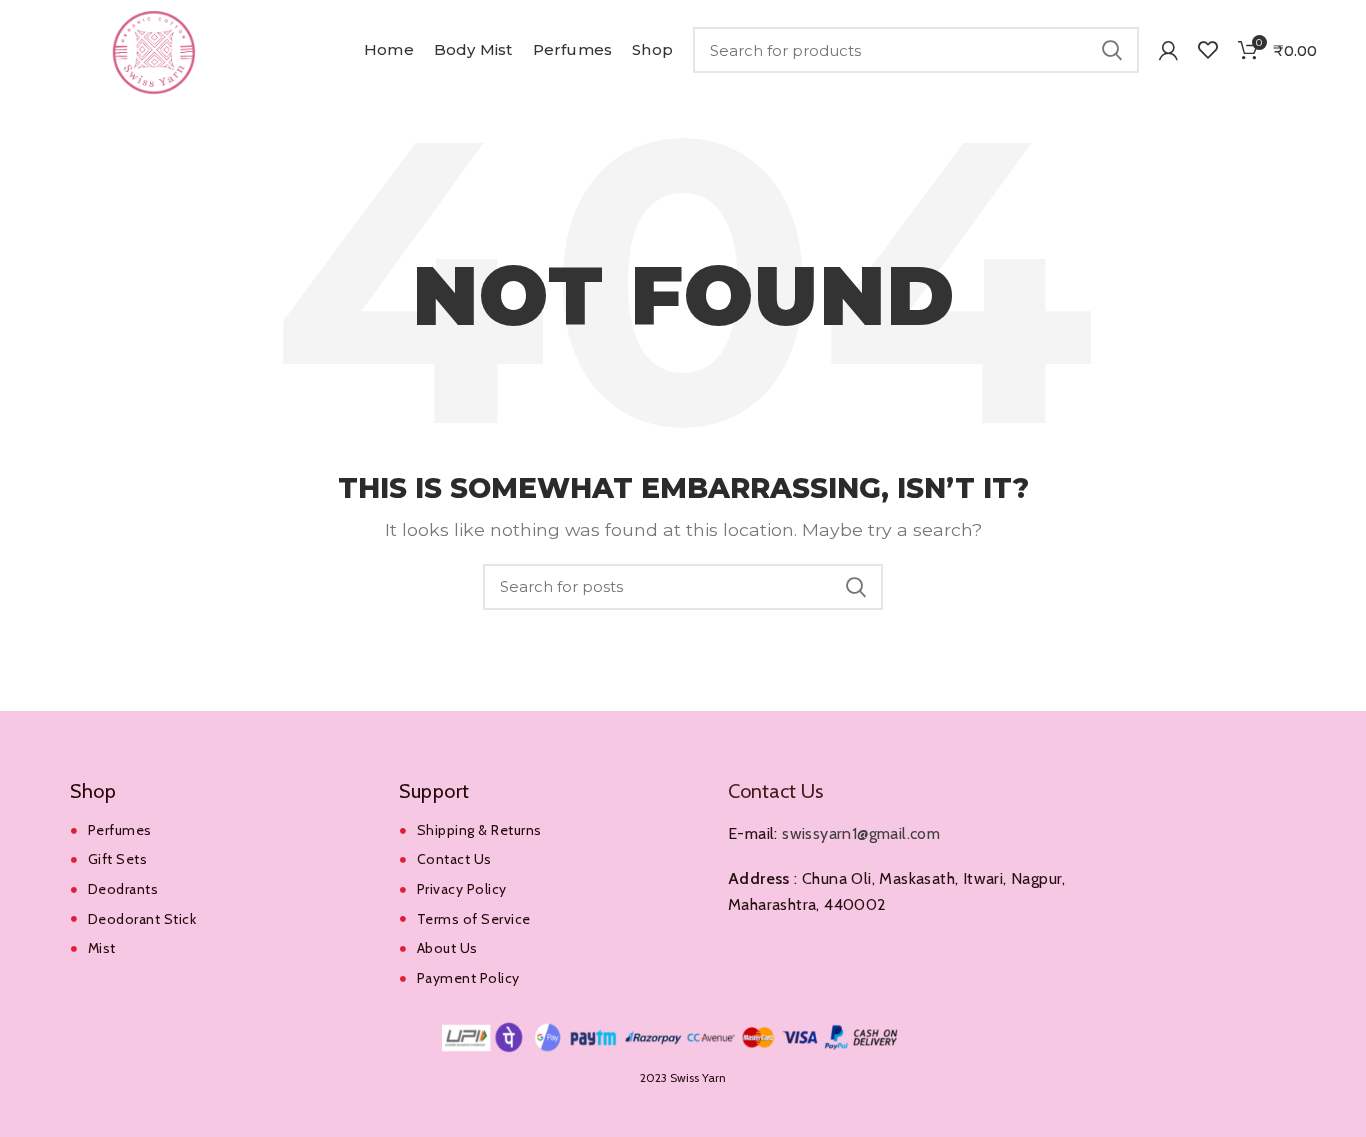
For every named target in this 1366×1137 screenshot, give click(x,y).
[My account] (1168, 50)
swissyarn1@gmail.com (861, 833)
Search (1112, 50)
